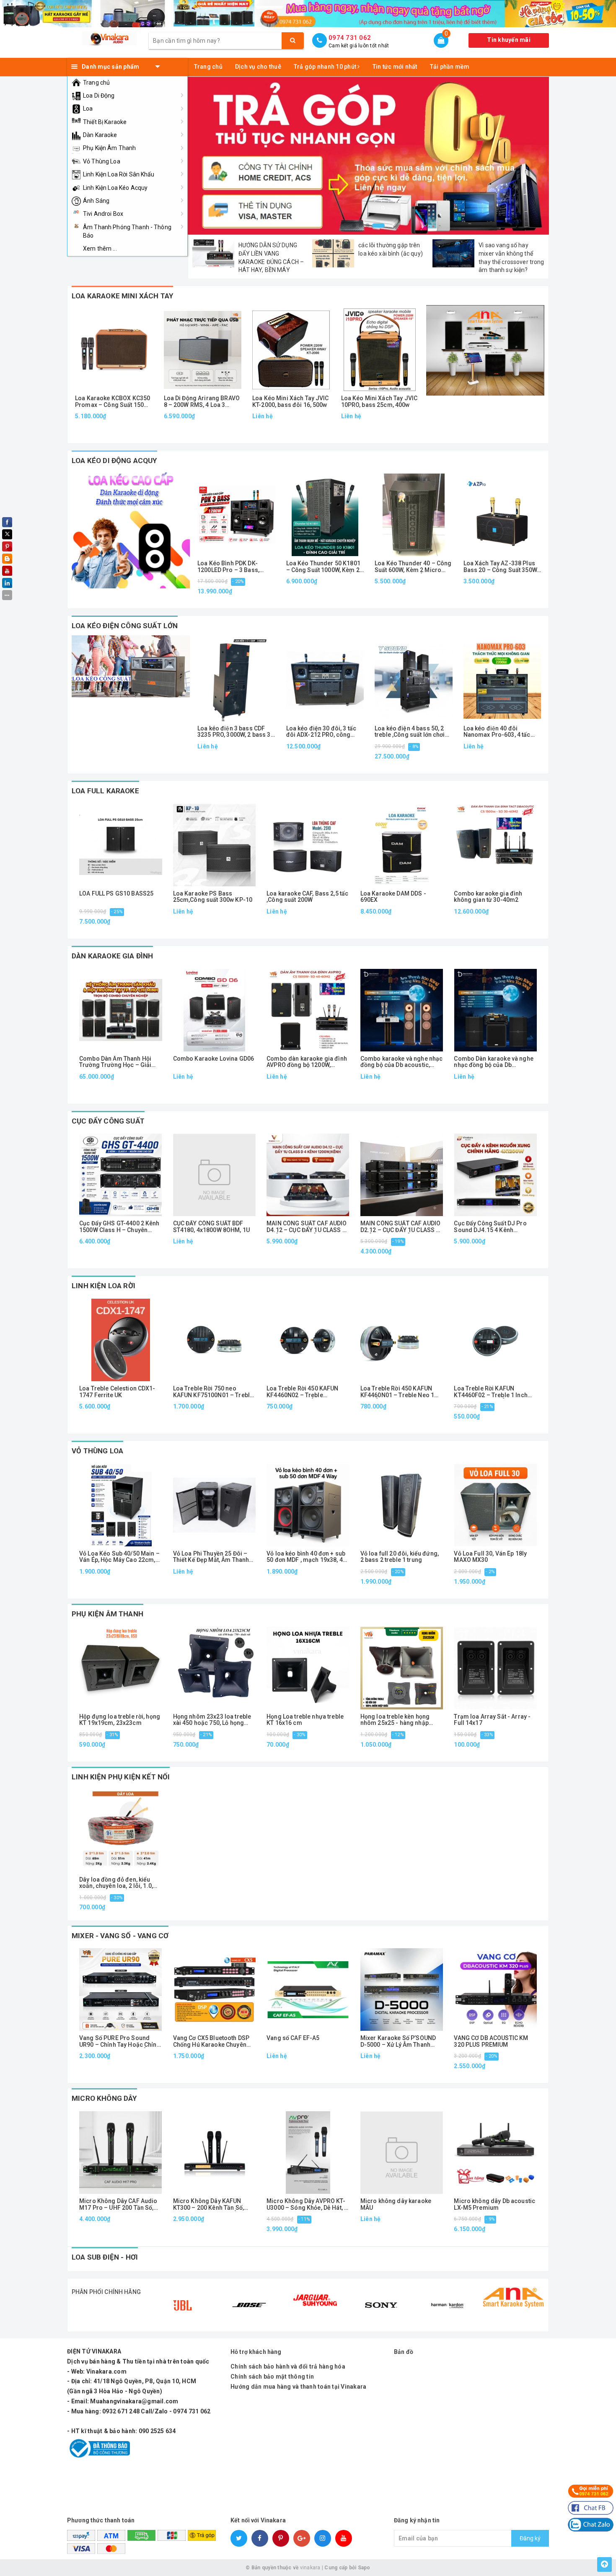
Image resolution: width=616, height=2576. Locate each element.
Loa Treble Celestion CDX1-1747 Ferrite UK (117, 1392)
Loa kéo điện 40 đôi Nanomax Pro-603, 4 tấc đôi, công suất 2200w (497, 732)
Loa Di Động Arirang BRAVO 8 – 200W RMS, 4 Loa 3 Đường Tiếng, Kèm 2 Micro (202, 402)
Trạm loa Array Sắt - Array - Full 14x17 (492, 1720)
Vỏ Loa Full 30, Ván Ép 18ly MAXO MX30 (490, 1557)
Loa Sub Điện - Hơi (105, 2257)
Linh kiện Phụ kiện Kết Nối (121, 1777)
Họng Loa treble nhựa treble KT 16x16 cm (305, 1720)
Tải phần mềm (450, 67)
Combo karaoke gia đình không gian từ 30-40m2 (488, 897)
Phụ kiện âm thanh (107, 1614)
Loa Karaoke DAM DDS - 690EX (393, 897)
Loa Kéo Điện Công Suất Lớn (125, 626)
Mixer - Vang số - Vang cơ (120, 1936)
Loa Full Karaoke (105, 791)
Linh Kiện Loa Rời (104, 1286)
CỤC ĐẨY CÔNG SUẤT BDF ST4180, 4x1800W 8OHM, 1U (211, 1227)
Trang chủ (96, 83)
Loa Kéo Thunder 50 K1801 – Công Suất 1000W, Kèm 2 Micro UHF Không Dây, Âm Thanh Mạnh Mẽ (323, 567)
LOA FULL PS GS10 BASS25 (116, 894)
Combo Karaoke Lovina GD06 (214, 1059)
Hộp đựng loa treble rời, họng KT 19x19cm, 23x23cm (120, 1720)
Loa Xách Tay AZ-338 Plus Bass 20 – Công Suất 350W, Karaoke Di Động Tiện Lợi (501, 567)
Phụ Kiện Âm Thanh (109, 148)
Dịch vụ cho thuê (258, 67)
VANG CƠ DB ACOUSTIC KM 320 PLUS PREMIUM (491, 2041)
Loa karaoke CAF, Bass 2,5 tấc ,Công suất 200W (307, 897)
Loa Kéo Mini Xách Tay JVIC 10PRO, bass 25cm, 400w (379, 401)
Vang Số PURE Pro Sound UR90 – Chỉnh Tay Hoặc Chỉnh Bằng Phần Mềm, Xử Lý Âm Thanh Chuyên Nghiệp (120, 2041)
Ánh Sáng (96, 201)
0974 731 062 (350, 38)
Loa (88, 109)
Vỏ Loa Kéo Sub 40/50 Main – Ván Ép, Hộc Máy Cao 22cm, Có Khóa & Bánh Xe (119, 1557)
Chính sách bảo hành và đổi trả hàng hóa (288, 2366)
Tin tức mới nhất (395, 67)
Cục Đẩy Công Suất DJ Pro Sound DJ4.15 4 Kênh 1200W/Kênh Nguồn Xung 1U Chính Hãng (493, 1227)
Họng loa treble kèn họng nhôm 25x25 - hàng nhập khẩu (395, 1720)
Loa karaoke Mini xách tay (122, 296)
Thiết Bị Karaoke (105, 122)
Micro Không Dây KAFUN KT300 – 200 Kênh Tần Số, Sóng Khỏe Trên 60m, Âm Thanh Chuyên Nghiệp (208, 2204)
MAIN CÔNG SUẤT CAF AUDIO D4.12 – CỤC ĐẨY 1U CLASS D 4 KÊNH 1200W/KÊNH (307, 1227)
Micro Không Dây (104, 2098)
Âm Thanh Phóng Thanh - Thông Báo (127, 231)
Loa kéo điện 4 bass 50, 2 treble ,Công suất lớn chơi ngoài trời (410, 732)
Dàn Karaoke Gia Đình (112, 956)
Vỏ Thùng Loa (102, 161)
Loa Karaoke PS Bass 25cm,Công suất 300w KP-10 (213, 897)
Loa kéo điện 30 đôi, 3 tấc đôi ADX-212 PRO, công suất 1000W (321, 732)
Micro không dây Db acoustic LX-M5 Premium (494, 2204)
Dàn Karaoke (100, 135)
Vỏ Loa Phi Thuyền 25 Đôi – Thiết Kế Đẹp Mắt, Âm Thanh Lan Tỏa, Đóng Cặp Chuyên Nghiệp (211, 1557)
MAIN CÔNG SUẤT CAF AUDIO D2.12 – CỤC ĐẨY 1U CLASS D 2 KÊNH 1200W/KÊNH (400, 1227)
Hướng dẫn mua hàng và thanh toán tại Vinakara (298, 2387)
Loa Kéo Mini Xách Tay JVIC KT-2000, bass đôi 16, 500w (291, 401)
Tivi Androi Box (103, 214)
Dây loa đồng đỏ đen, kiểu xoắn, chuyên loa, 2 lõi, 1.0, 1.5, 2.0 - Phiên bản (116, 1883)
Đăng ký (530, 2538)
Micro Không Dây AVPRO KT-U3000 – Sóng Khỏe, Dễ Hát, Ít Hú (307, 2204)
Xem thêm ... (100, 249)
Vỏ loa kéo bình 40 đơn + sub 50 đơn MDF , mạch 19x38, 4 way (306, 1557)
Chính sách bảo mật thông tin (272, 2377)
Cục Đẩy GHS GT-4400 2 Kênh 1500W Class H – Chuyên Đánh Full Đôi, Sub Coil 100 (119, 1227)
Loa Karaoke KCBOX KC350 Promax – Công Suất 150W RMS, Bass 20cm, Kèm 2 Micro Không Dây (113, 402)
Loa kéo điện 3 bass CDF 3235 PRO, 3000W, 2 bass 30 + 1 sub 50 (236, 732)
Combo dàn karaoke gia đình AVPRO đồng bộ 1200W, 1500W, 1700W (307, 1062)
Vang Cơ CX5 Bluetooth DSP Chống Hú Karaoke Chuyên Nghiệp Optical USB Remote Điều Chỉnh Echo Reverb (212, 2041)
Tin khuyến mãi (509, 40)
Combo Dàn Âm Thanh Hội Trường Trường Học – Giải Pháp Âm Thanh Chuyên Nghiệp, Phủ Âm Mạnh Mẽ (115, 1062)
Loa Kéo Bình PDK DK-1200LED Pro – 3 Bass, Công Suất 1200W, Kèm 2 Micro (232, 567)
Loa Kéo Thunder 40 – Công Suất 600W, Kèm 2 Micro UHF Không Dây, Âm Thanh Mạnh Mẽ (413, 567)
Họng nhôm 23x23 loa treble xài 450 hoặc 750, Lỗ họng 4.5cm (212, 1720)
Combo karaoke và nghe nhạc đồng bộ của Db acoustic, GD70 (402, 1062)
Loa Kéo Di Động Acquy (114, 461)
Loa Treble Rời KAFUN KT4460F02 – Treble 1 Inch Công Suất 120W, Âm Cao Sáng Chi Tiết (491, 1392)
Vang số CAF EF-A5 (293, 2038)
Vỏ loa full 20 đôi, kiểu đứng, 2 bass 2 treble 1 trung (400, 1557)
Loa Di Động (99, 96)
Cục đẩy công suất (108, 1121)
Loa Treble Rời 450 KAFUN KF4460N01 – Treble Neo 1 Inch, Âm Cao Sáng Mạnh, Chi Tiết (401, 1392)
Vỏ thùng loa (97, 1451)
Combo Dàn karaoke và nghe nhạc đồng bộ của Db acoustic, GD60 (494, 1062)
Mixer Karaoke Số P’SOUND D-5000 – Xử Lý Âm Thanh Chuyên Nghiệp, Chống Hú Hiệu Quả (398, 2041)
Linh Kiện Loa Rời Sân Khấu (119, 174)
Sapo (364, 2568)
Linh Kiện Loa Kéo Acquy (115, 188)
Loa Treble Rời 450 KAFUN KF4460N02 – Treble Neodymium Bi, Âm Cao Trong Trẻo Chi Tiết (302, 1392)
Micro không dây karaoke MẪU (396, 2204)
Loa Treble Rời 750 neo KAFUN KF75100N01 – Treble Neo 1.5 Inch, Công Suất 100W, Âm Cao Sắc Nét (213, 1392)
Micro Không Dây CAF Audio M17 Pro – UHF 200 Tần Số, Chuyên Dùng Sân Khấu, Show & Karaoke (120, 2204)
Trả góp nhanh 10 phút (326, 67)
